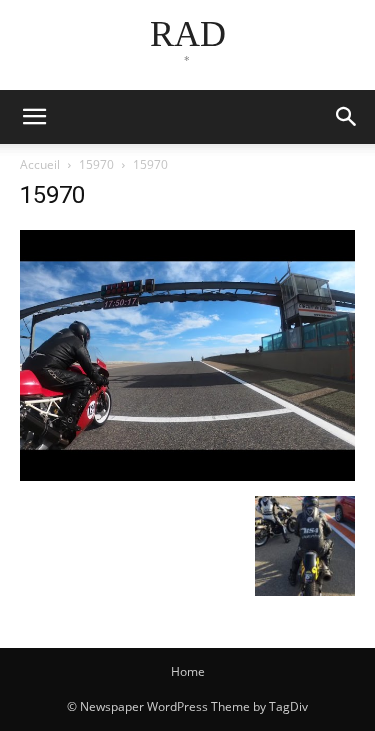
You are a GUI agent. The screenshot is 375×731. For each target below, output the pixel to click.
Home (188, 671)
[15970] (187, 475)
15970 (96, 164)
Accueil (40, 164)
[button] (347, 117)
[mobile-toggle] (34, 117)
